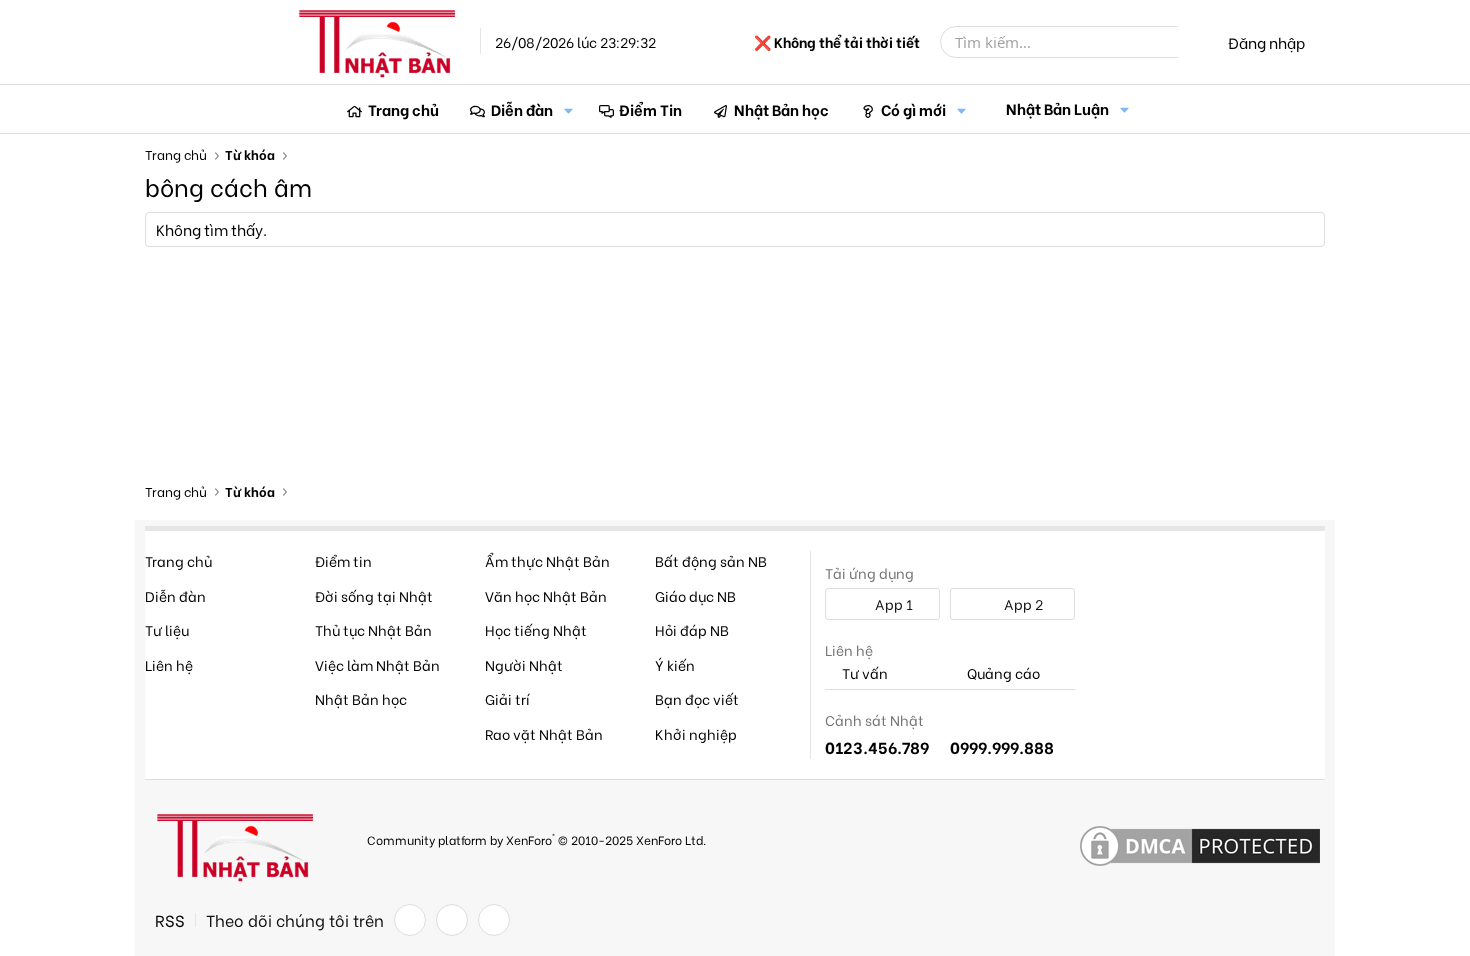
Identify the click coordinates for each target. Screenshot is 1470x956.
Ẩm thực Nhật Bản (547, 560)
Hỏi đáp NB (692, 629)
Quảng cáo (1002, 673)
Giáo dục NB (695, 595)
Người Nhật (524, 664)
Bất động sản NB (711, 560)
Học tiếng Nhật (536, 629)
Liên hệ (169, 664)
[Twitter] (452, 920)
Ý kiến (675, 664)
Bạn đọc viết (697, 698)
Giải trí (507, 698)
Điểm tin (343, 560)
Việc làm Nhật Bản (377, 664)
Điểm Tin (650, 109)
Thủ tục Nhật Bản (373, 629)
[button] (569, 109)
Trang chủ (403, 109)
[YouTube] (494, 920)
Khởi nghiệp (696, 733)
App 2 (1022, 603)
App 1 (892, 603)
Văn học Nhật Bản (546, 595)
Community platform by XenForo (536, 838)
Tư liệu (167, 629)
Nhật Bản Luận (1057, 108)
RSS (170, 920)
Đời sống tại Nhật (374, 595)
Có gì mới (913, 109)
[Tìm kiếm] (1192, 42)
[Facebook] (410, 920)
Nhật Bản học (781, 109)
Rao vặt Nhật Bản (544, 733)
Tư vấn (863, 673)
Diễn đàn (522, 109)
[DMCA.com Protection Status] (1200, 847)
